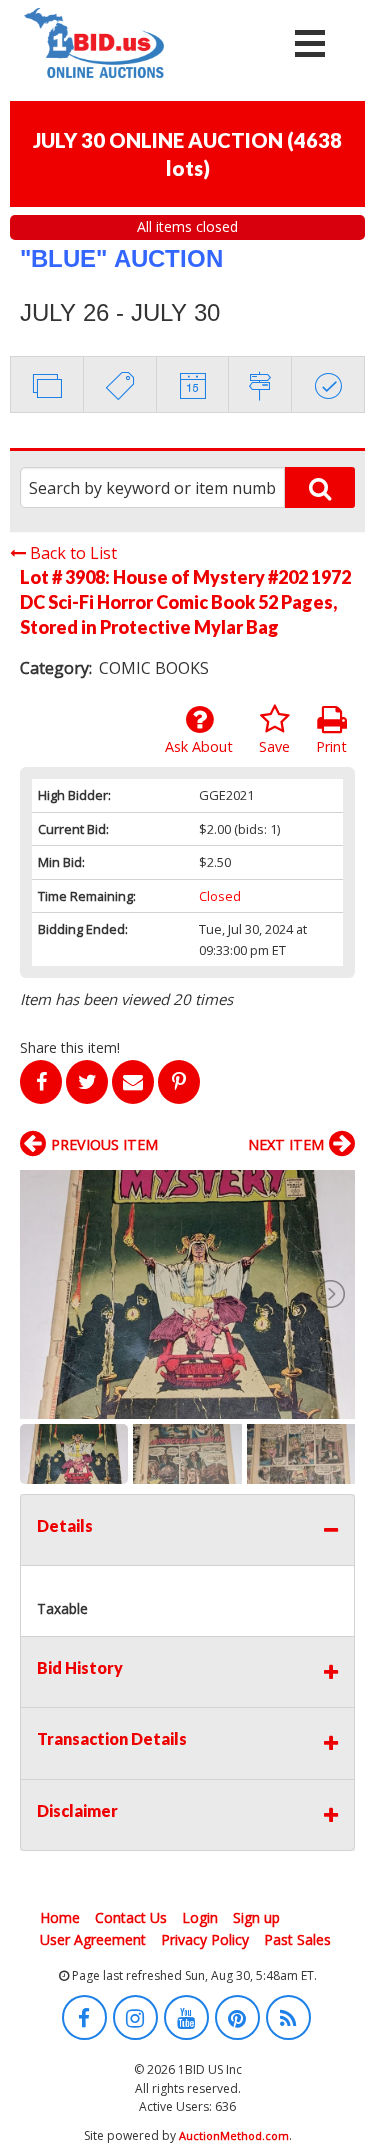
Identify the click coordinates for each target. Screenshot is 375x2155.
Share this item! (70, 1047)
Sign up (256, 1917)
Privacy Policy (205, 1939)
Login (200, 1917)
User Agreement (93, 1939)
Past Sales (297, 1939)
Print (331, 746)
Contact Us (131, 1917)
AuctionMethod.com (234, 2135)
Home (60, 1917)
